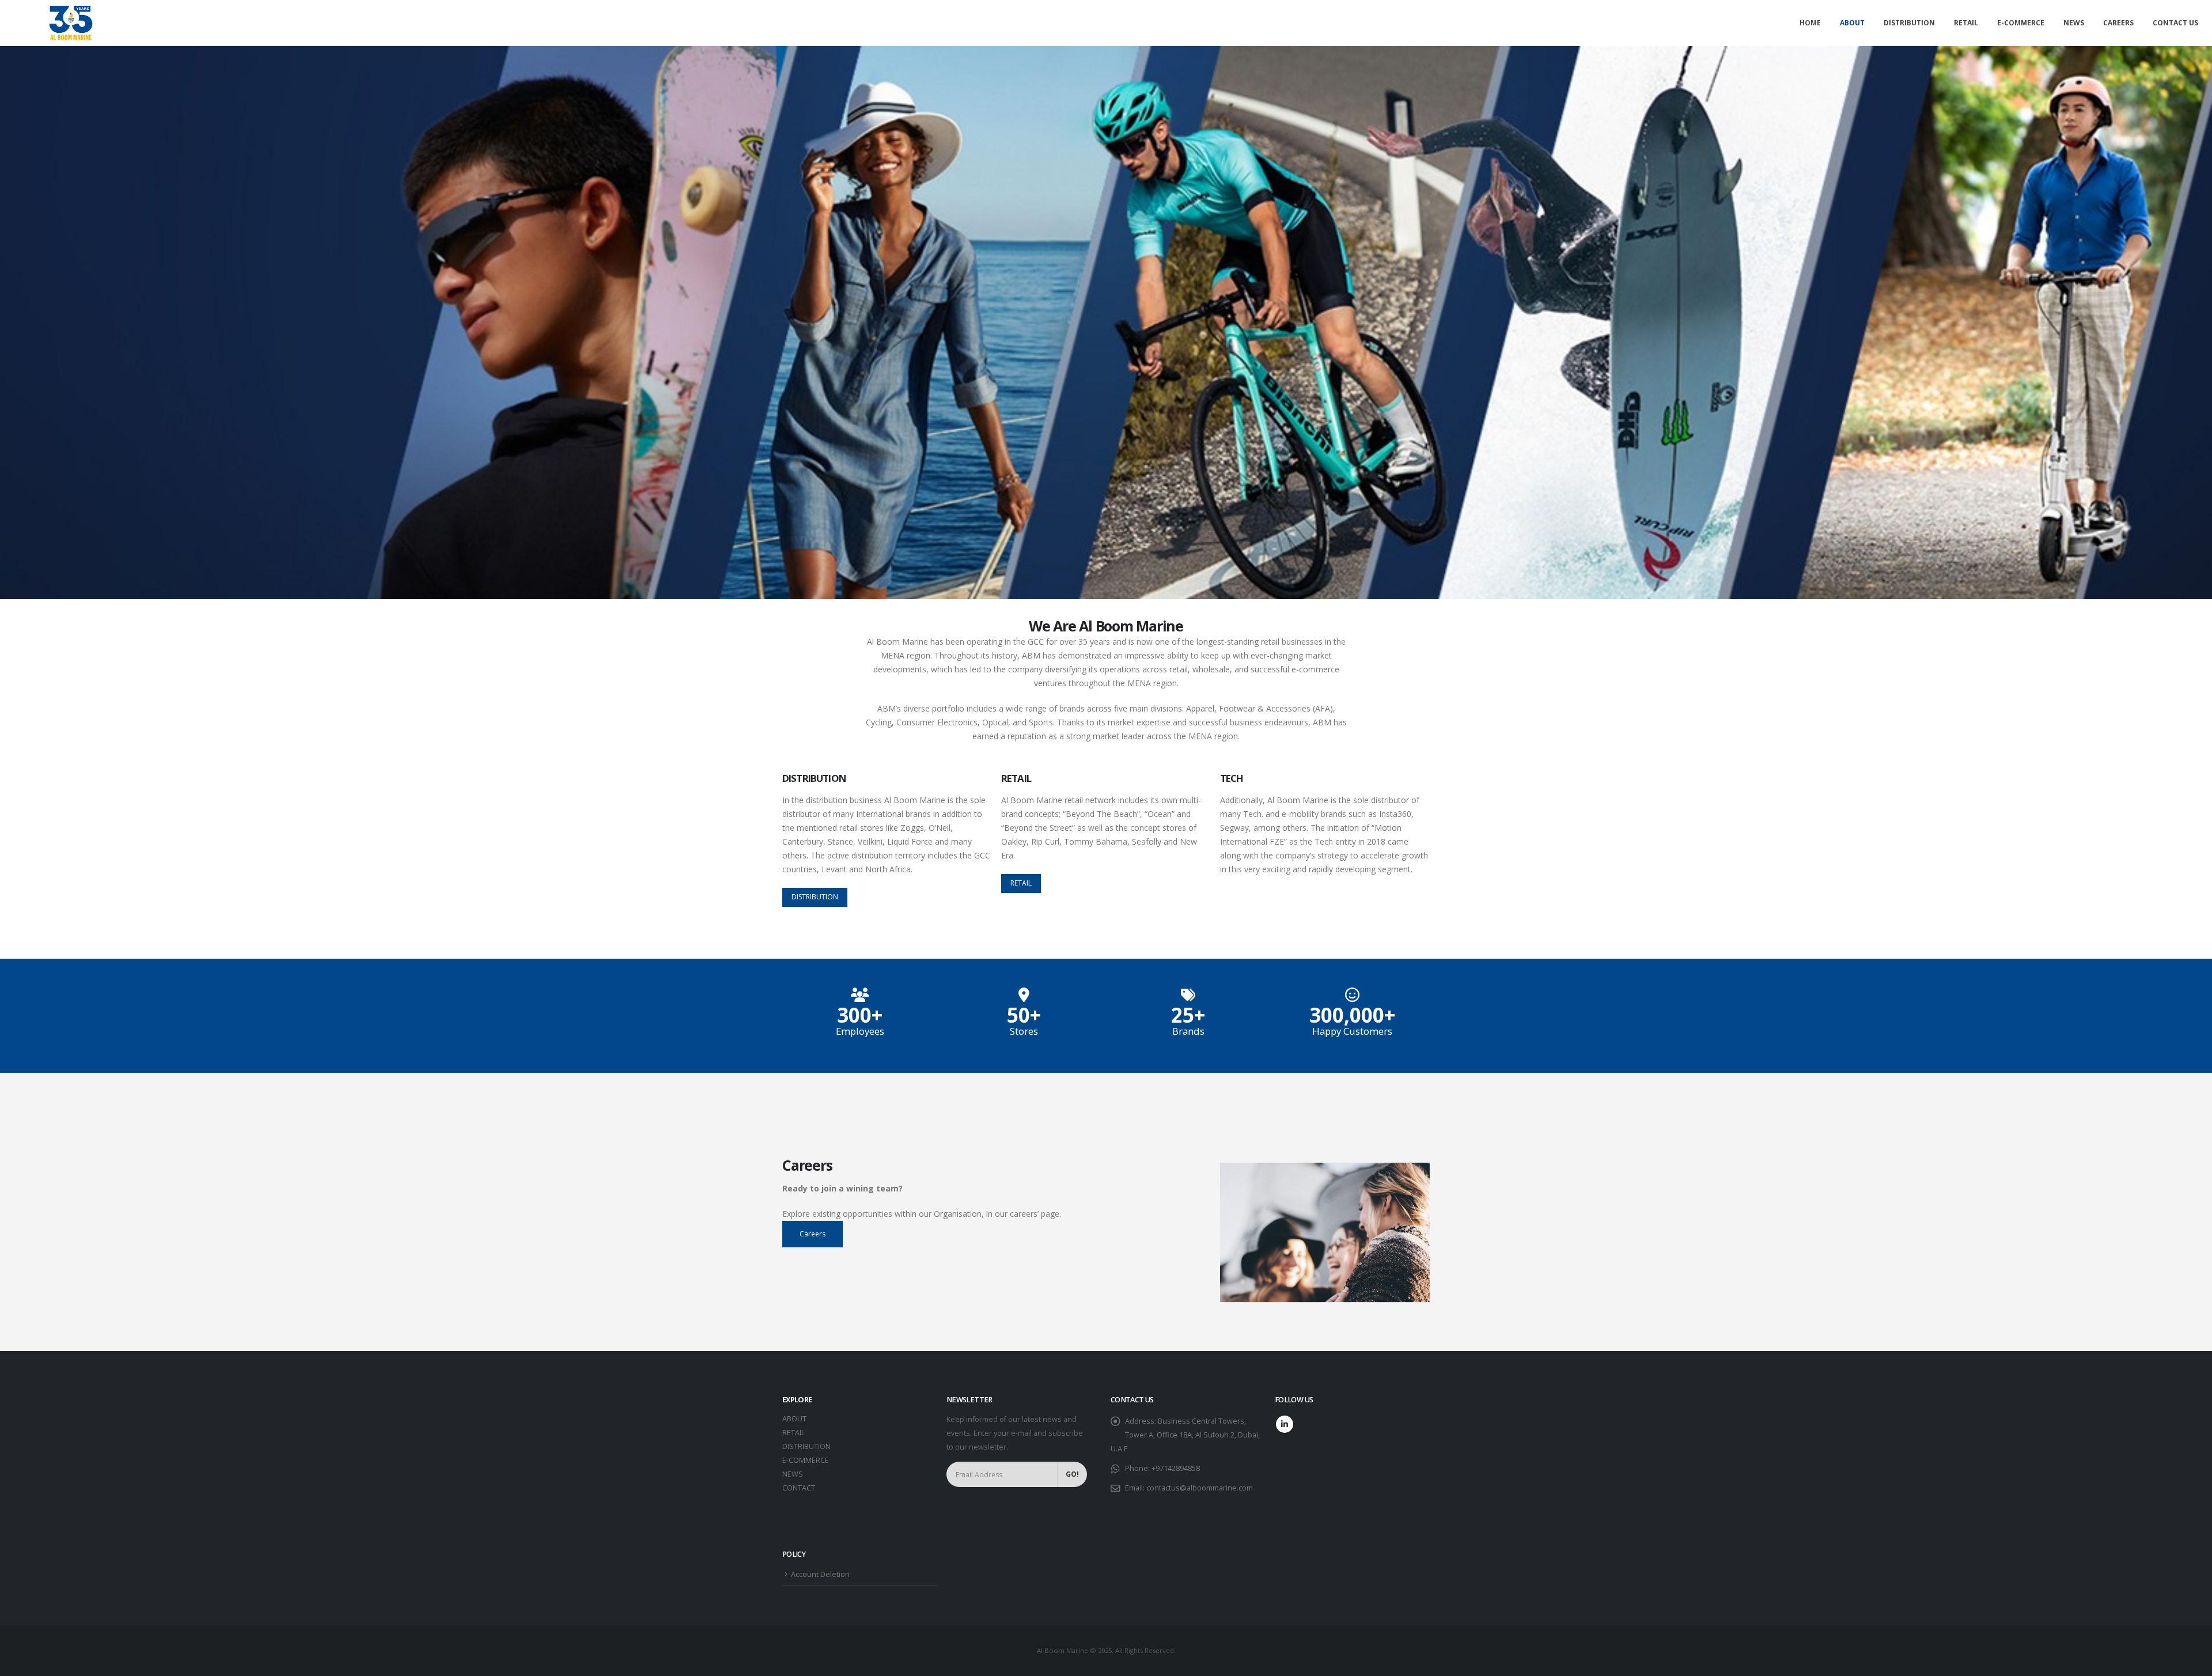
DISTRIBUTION (806, 1446)
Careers (2118, 23)
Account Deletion (820, 1574)
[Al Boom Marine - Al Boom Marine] (71, 23)
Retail (1966, 23)
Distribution (1909, 23)
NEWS (793, 1474)
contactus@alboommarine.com (1200, 1488)
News (2074, 23)
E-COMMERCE (806, 1460)
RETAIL (793, 1433)
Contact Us (2175, 23)
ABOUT (794, 1419)
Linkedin (1285, 1424)
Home (1810, 23)
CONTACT (799, 1488)
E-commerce (2021, 23)
